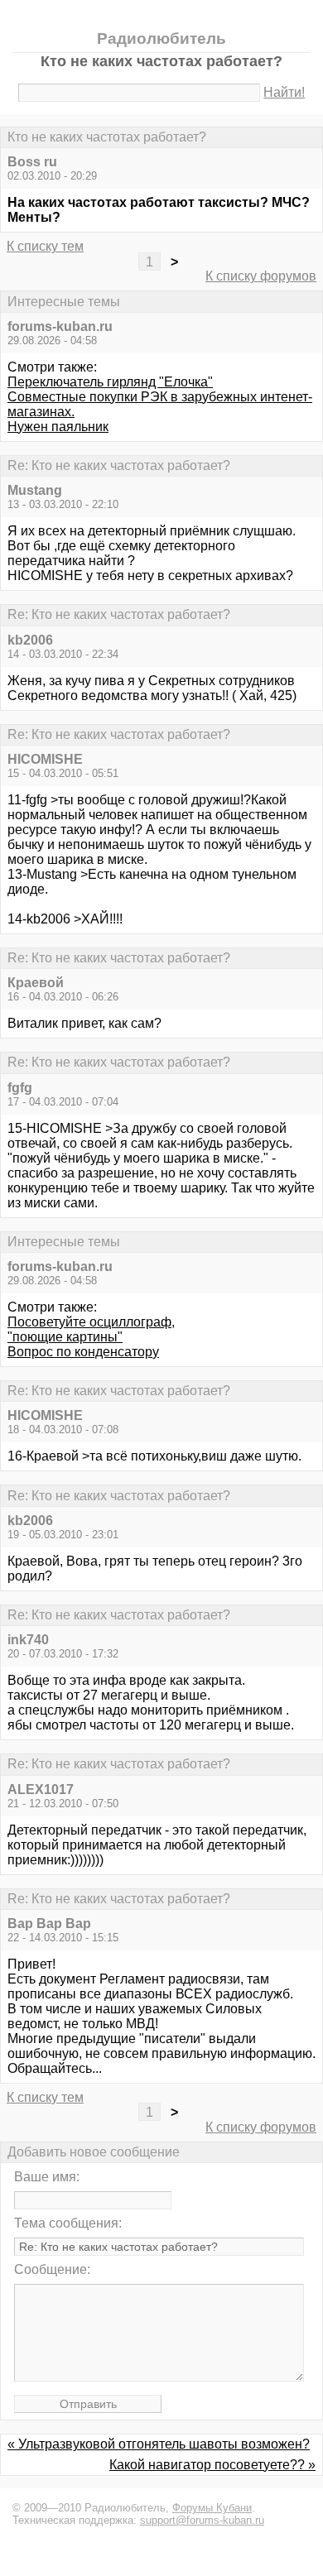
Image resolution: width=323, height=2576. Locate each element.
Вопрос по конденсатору (83, 1352)
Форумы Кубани (212, 2508)
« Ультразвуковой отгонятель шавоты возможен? (159, 2444)
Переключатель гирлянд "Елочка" (110, 382)
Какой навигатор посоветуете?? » (212, 2465)
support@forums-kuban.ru (202, 2520)
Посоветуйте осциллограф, (91, 1322)
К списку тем (45, 246)
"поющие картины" (65, 1337)
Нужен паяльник (58, 427)
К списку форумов (261, 276)
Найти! (284, 92)
